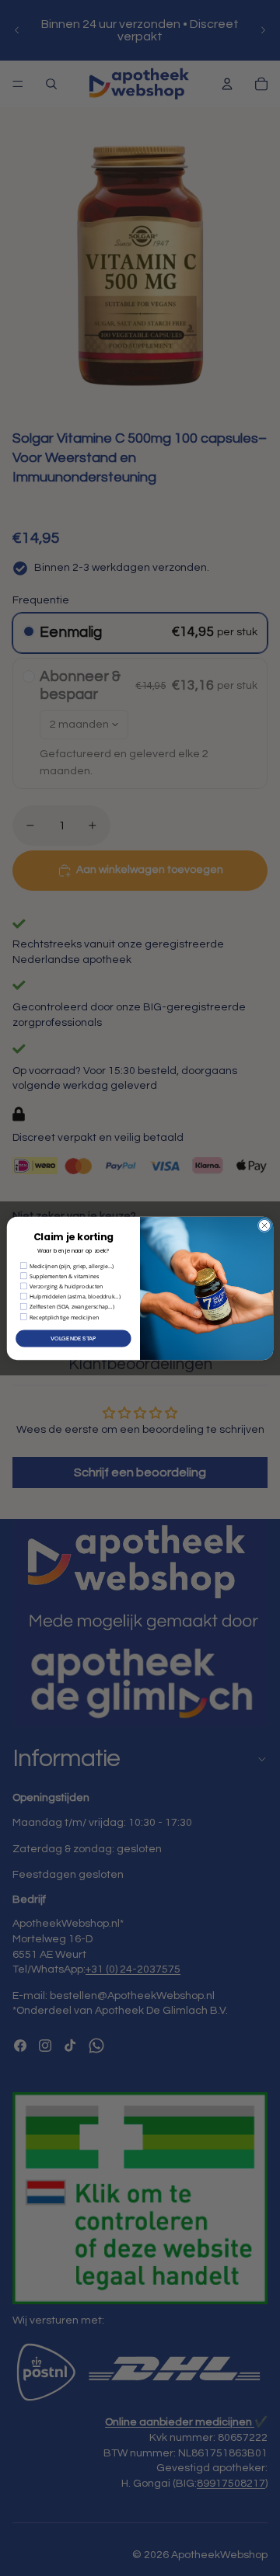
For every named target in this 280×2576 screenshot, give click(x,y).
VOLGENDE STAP (73, 1338)
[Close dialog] (264, 1225)
